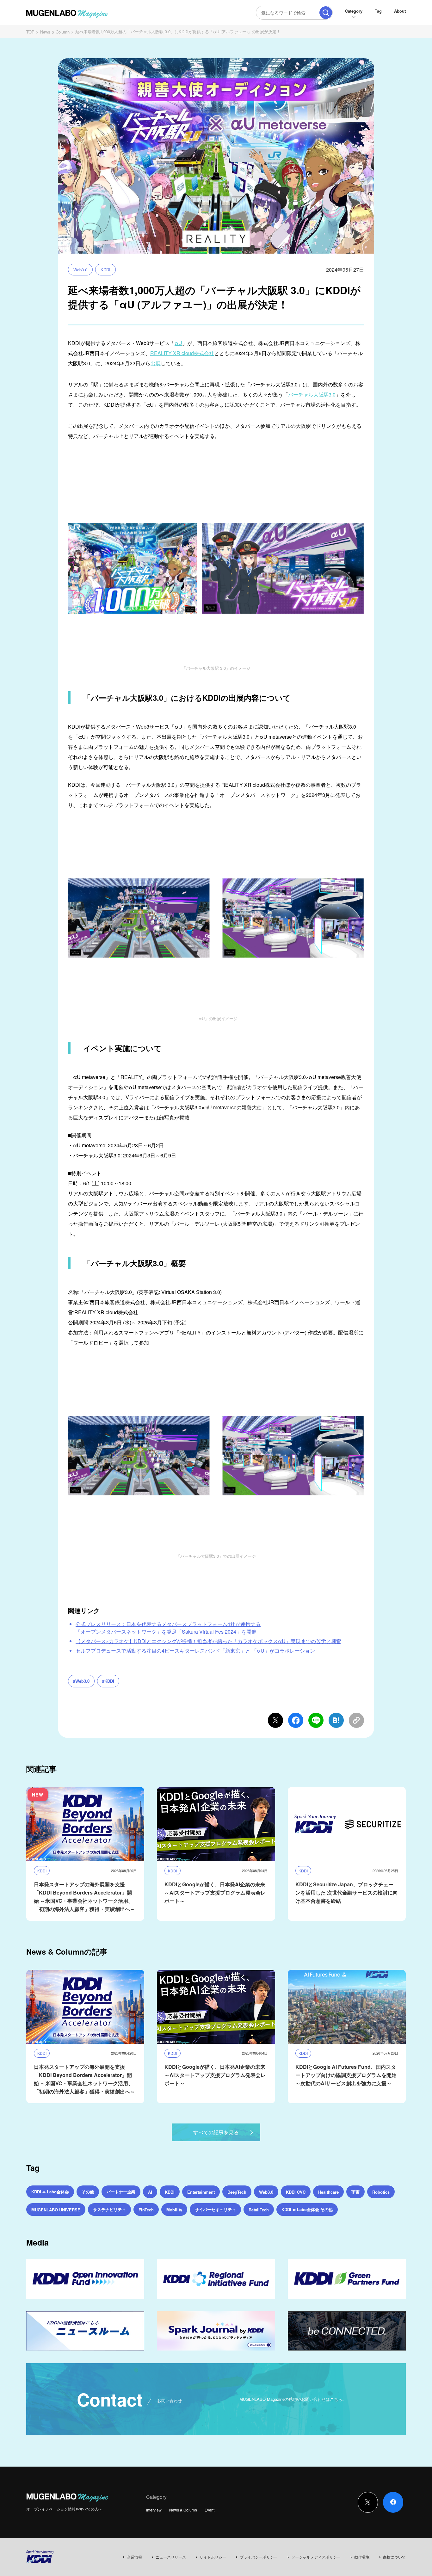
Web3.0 (80, 270)
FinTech (146, 2210)
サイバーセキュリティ (215, 2209)
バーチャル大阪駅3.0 (312, 394)
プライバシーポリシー (259, 2557)
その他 (88, 2192)
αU (178, 343)
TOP (30, 32)
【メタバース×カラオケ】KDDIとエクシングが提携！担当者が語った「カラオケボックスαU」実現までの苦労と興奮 (208, 1641)
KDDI (105, 270)
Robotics (381, 2192)
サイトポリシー (213, 2557)
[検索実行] (326, 13)
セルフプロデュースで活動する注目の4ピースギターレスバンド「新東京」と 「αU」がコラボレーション (195, 1651)
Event (210, 2510)
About (400, 11)
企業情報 (134, 2557)
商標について (394, 2557)
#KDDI (108, 1681)
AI (150, 2192)
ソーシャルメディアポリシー (316, 2557)
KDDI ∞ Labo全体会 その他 (307, 2209)
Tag (378, 11)
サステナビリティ (109, 2209)
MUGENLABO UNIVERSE (56, 2210)
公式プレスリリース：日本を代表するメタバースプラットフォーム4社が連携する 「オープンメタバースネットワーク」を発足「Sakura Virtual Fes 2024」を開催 (168, 1628)
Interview (154, 2510)
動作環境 (362, 2557)
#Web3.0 (81, 1681)
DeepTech (237, 2192)
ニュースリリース (171, 2557)
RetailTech (259, 2210)
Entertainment (201, 2192)
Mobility (174, 2210)
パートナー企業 (121, 2192)
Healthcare (328, 2192)
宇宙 (355, 2192)
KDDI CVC (296, 2192)
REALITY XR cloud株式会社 (182, 353)
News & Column (55, 32)
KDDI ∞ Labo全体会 (50, 2192)
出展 (156, 363)
